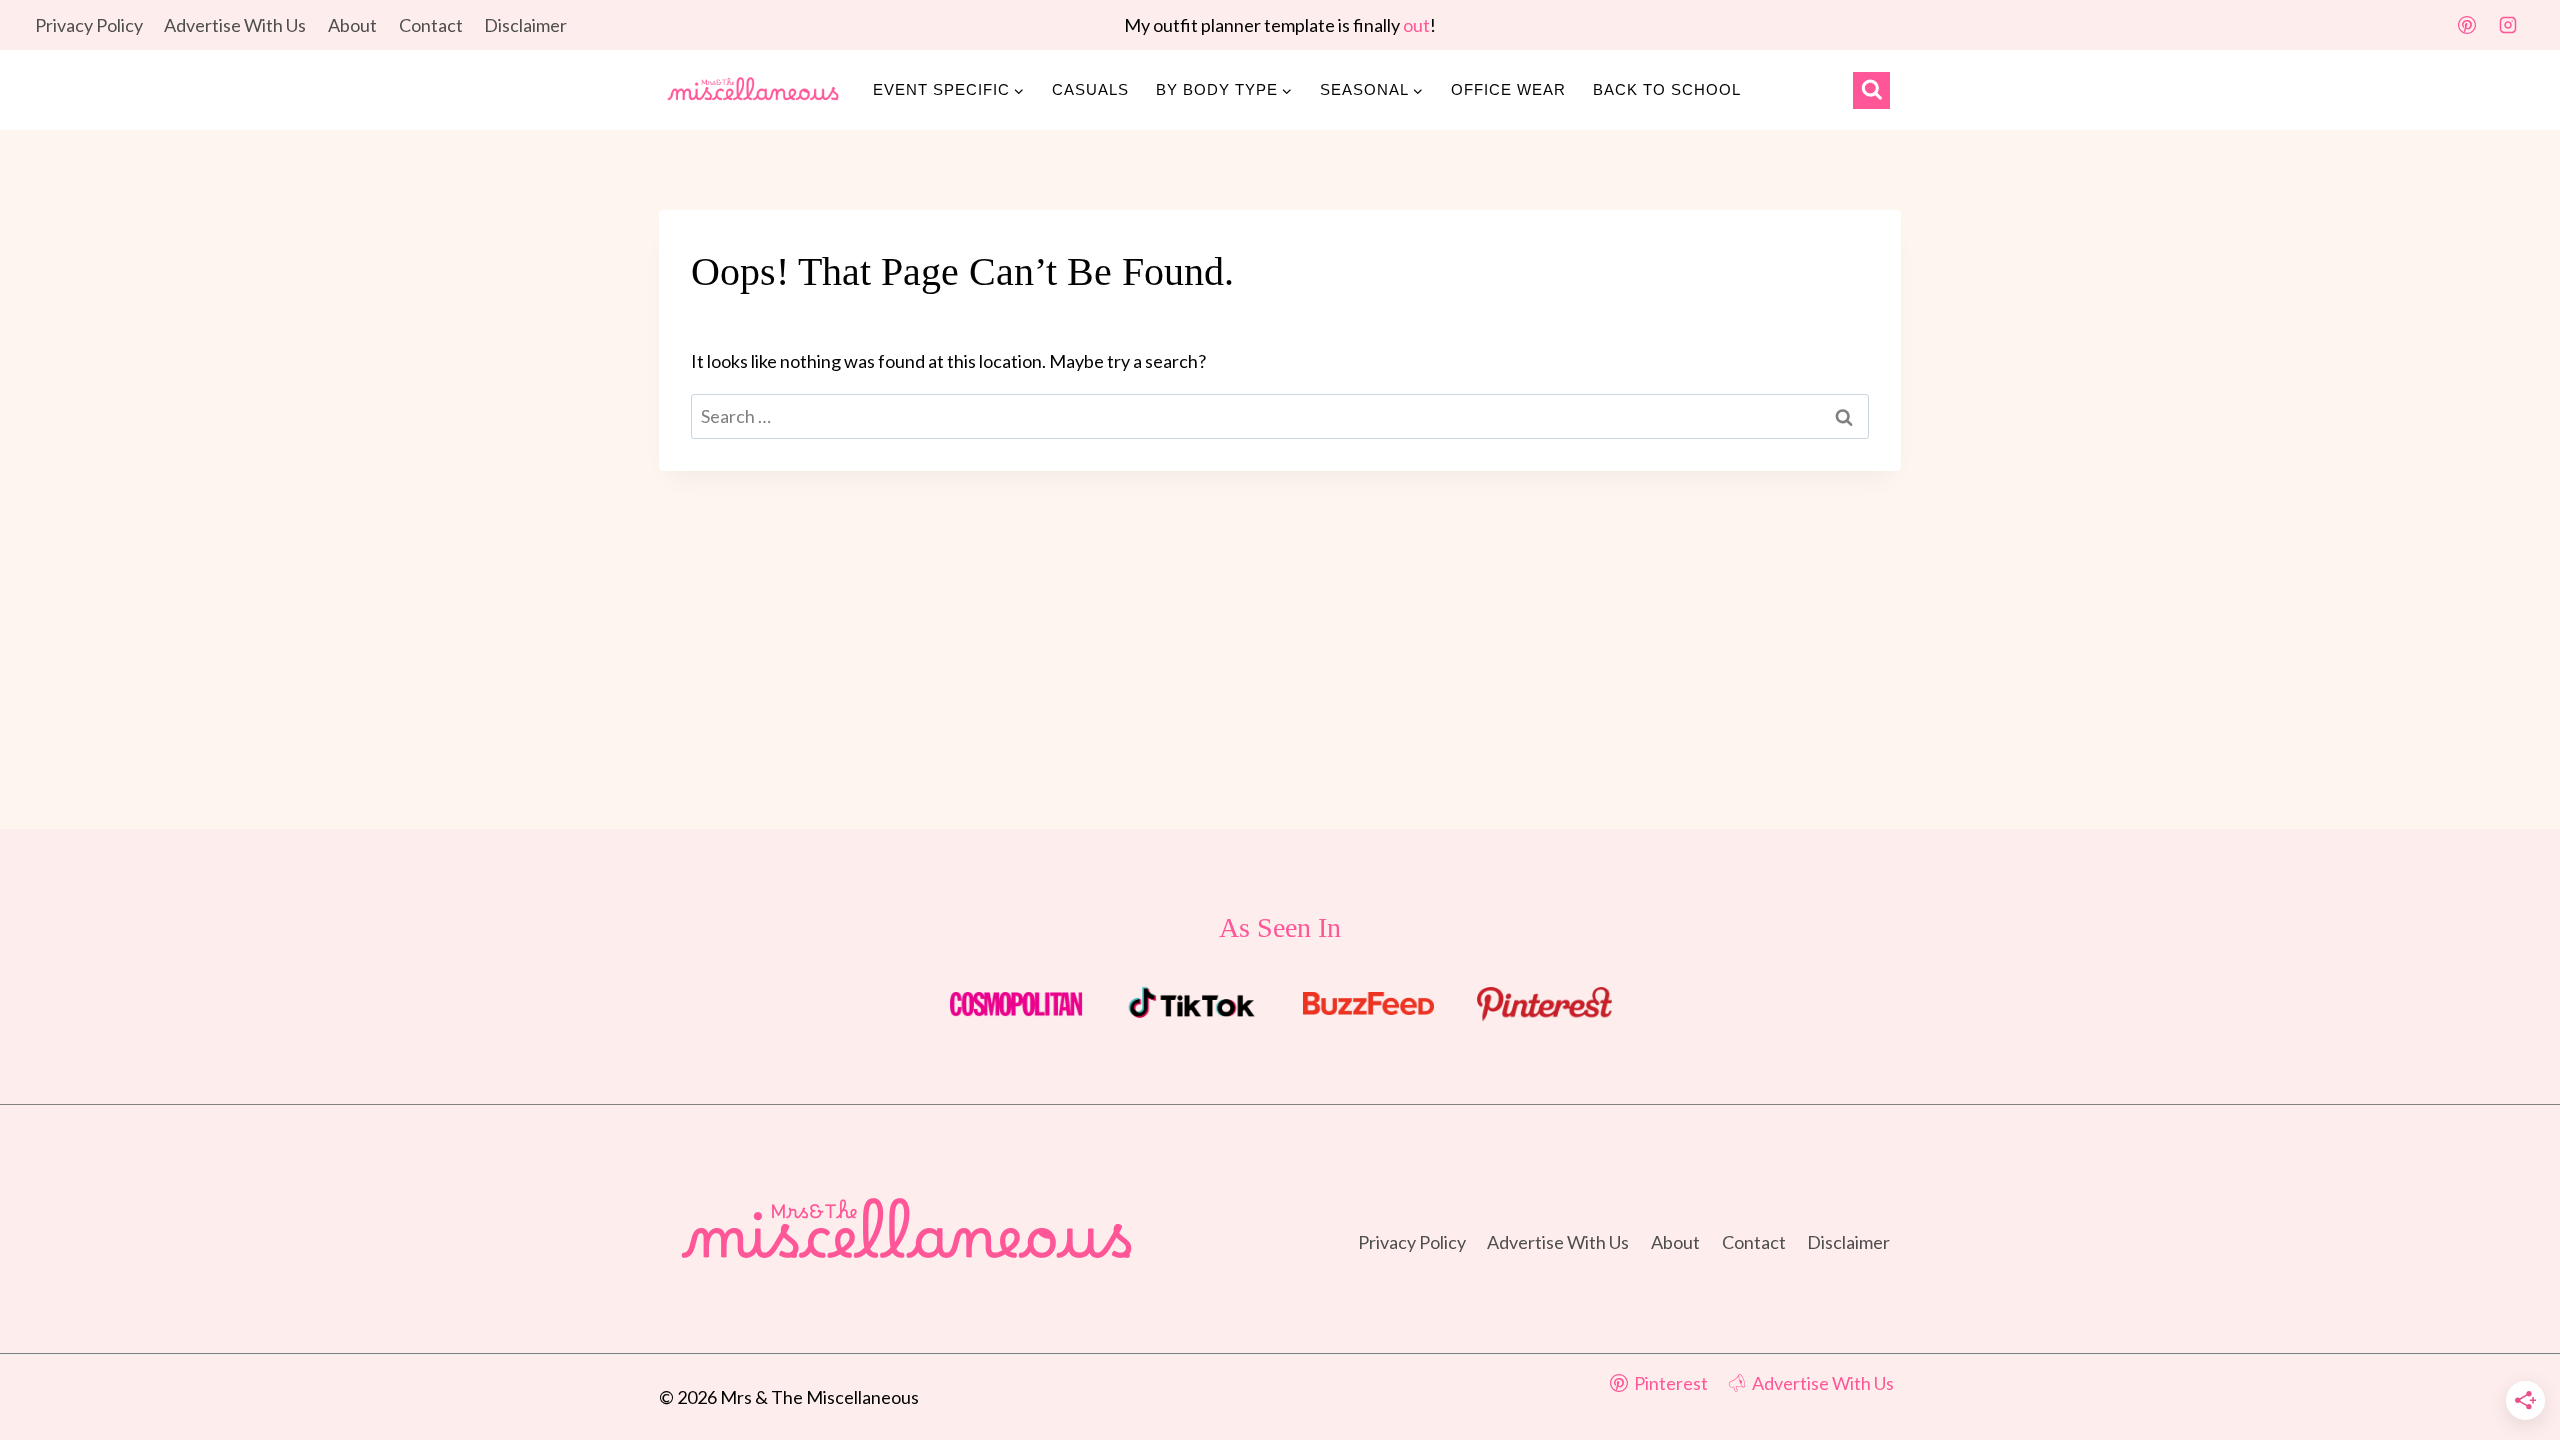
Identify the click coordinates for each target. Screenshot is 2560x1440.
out (1416, 25)
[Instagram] (2508, 25)
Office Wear (1508, 89)
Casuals (1090, 89)
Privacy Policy (89, 25)
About (352, 25)
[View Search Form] (1871, 90)
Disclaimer (525, 25)
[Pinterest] (2467, 25)
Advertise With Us (235, 25)
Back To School (1667, 89)
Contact (431, 25)
